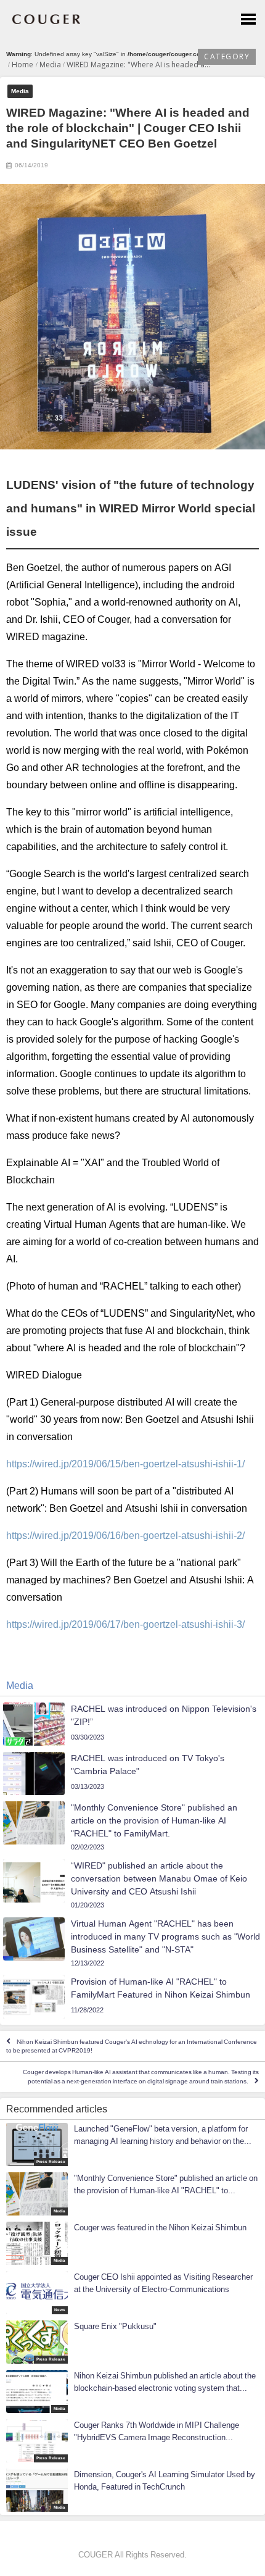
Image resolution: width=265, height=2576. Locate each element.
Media (20, 91)
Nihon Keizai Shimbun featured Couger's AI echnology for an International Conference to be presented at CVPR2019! (132, 2046)
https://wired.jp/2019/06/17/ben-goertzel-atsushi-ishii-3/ (125, 1624)
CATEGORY (227, 56)
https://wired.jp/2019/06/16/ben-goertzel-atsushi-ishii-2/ (125, 1535)
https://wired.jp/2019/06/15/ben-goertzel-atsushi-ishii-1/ (125, 1464)
